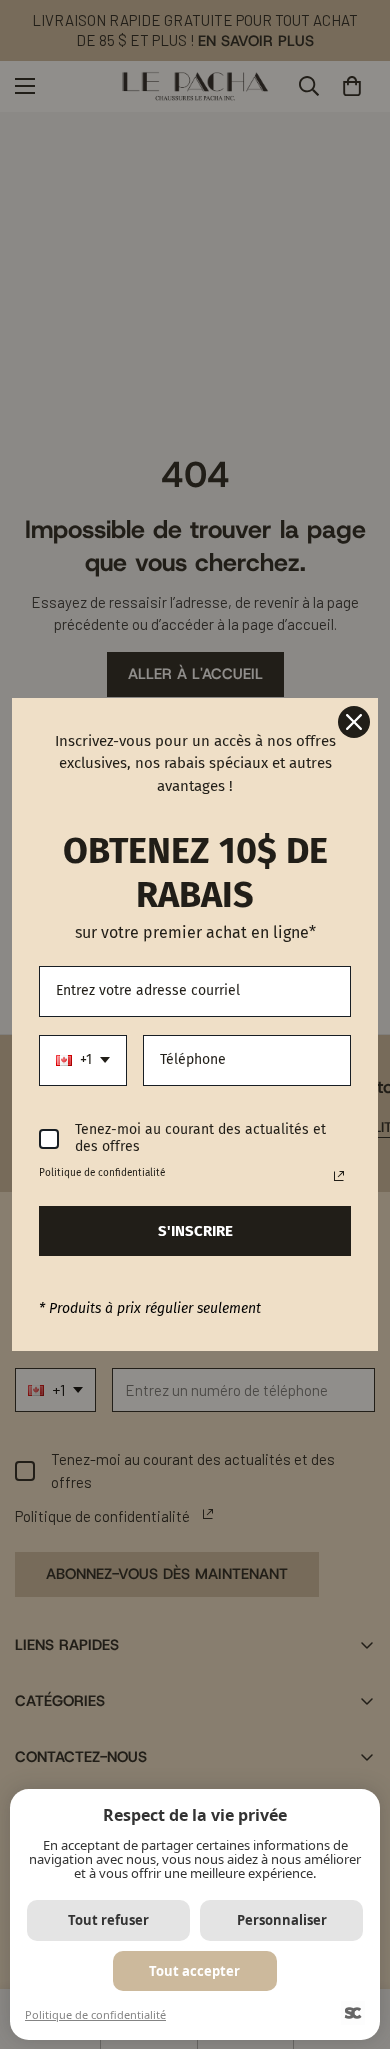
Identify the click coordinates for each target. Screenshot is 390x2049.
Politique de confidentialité (95, 2014)
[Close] (354, 722)
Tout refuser (108, 1920)
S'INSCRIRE (195, 1231)
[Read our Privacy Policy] (339, 1176)
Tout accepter (194, 1971)
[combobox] (83, 1060)
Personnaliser (282, 1920)
